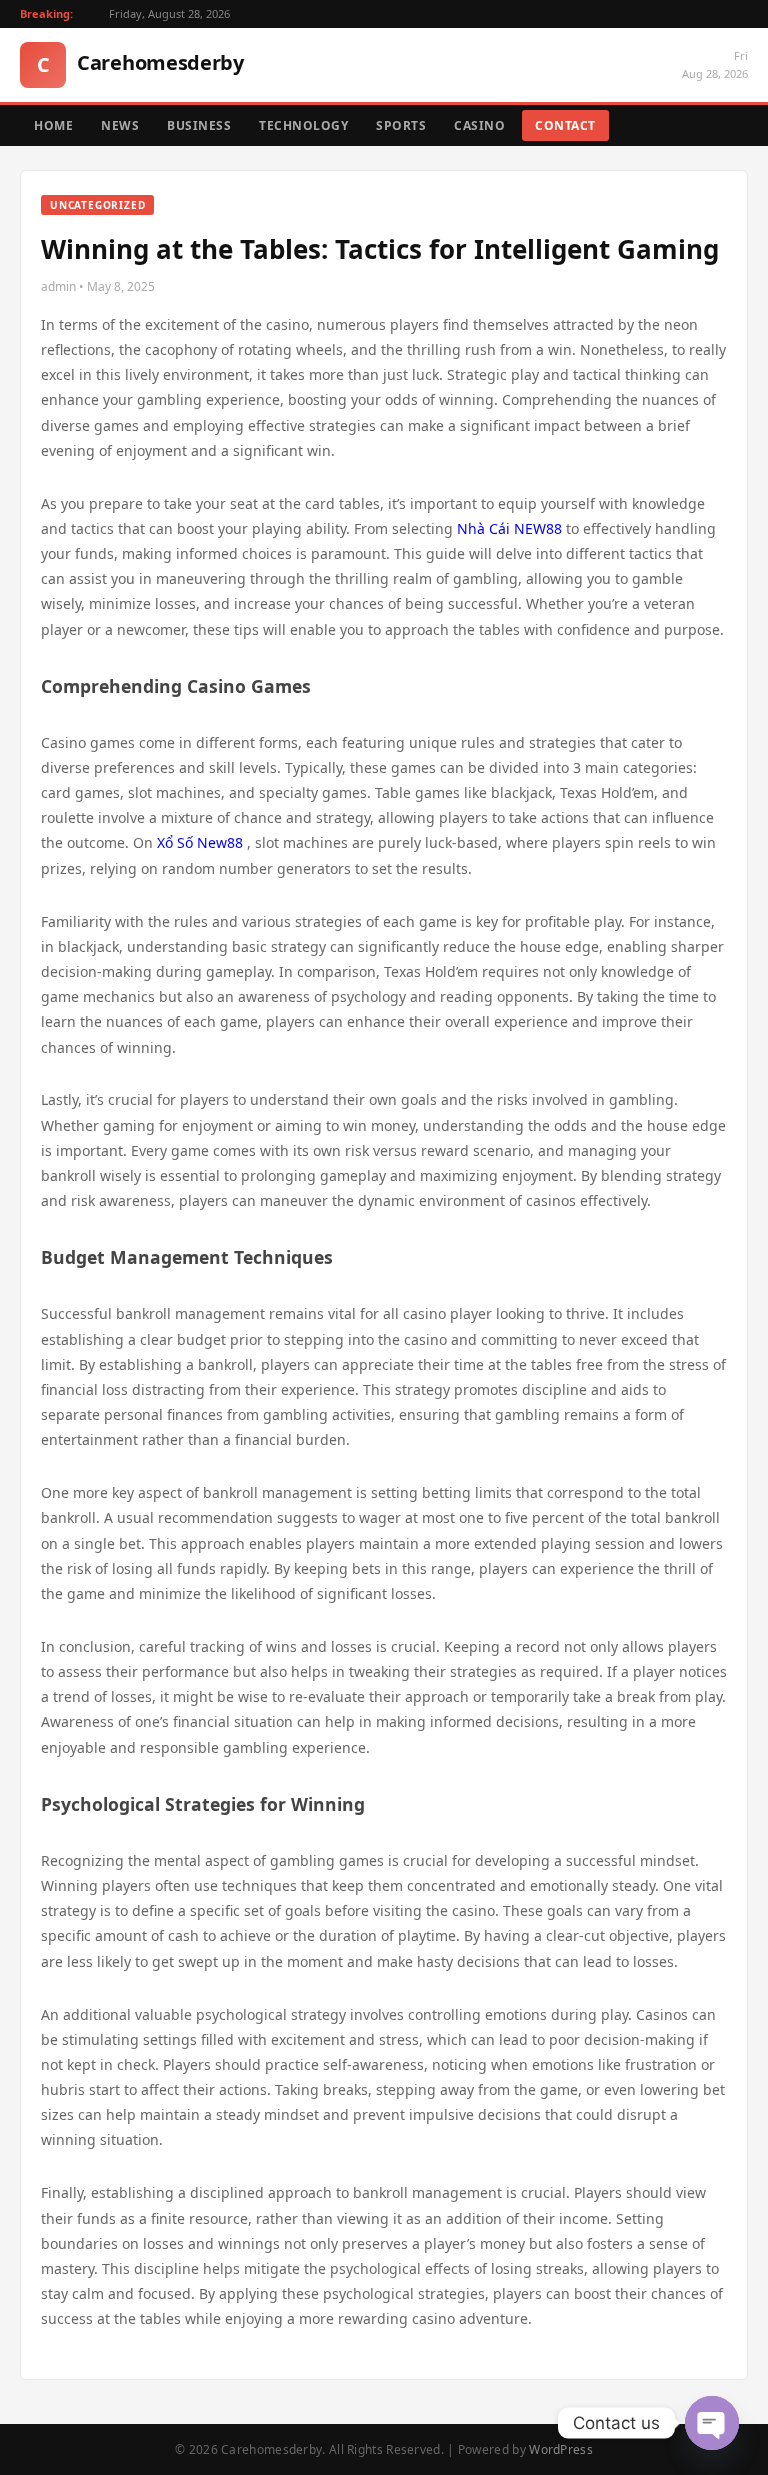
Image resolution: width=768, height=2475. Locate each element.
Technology (303, 125)
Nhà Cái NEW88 (509, 528)
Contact (565, 125)
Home (53, 125)
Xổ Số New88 (200, 842)
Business (199, 125)
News (120, 125)
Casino (479, 125)
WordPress (561, 2449)
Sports (401, 125)
